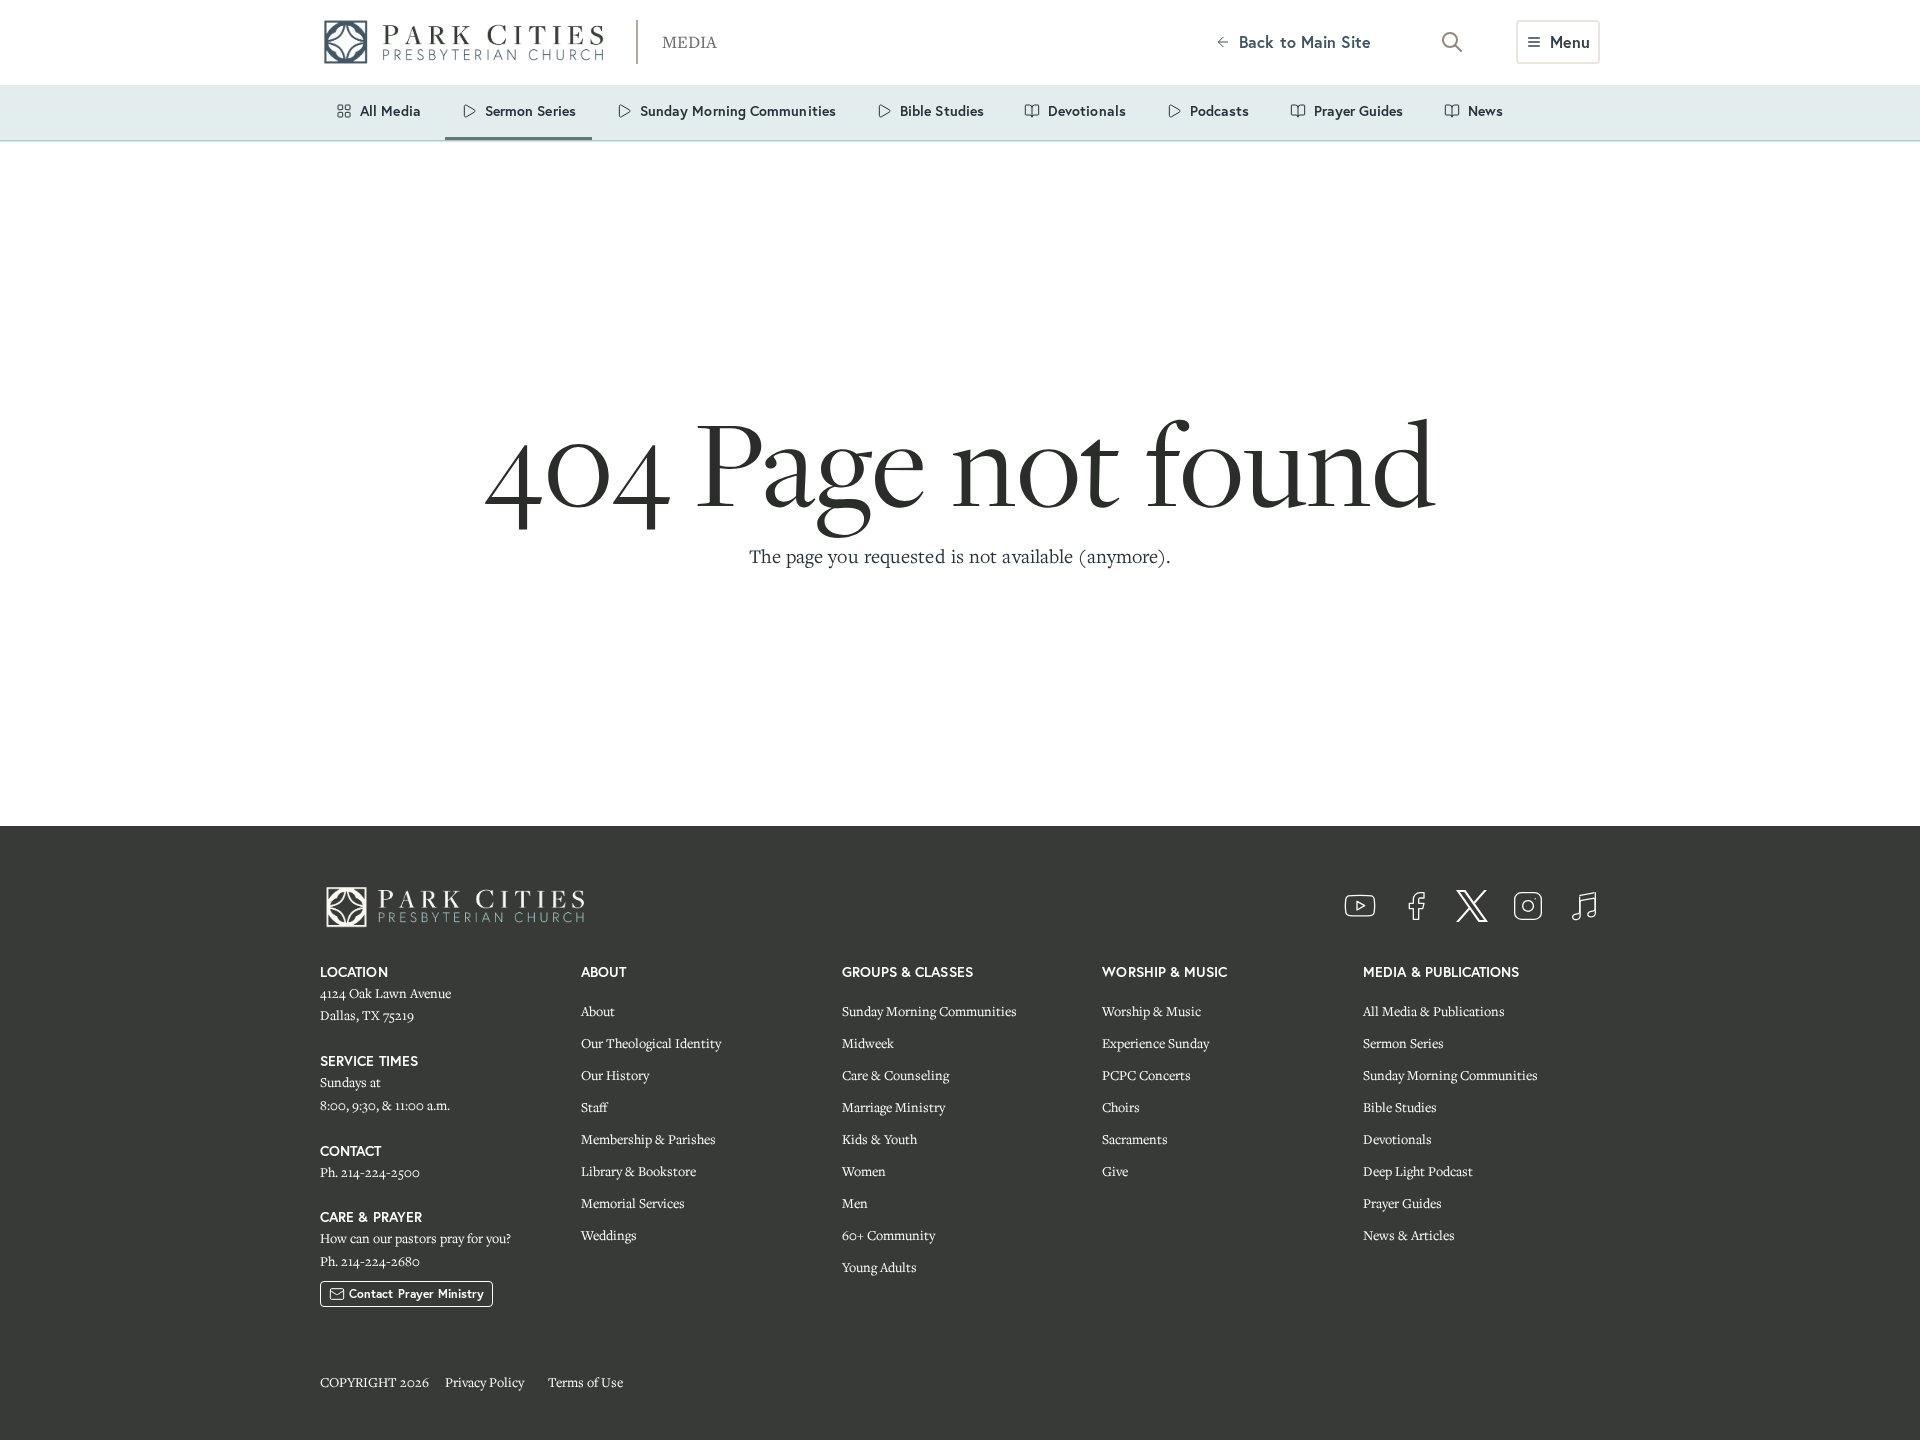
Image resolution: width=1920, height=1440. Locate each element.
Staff (594, 1107)
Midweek (868, 1043)
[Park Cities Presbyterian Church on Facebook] (1416, 906)
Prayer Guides (1402, 1203)
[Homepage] (470, 42)
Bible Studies (1400, 1107)
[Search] (1452, 42)
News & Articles (1409, 1235)
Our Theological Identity (651, 1043)
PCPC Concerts (1146, 1075)
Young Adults (879, 1267)
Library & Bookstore (638, 1171)
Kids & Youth (879, 1139)
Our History (615, 1075)
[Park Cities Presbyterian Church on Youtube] (1360, 906)
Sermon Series (1403, 1043)
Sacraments (1135, 1139)
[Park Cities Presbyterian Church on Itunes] (1584, 906)
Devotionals (1397, 1139)
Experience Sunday (1155, 1043)
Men (855, 1203)
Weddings (609, 1235)
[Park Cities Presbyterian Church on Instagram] (1528, 906)
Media (689, 41)
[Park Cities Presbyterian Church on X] (1472, 906)
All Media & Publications (1434, 1011)
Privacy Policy (484, 1382)
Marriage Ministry (893, 1107)
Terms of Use (585, 1382)
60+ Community (888, 1235)
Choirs (1121, 1107)
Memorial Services (633, 1203)
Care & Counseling (895, 1075)
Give (1115, 1171)
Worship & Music (1151, 1011)
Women (864, 1171)
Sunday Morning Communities (929, 1011)
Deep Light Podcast (1418, 1171)
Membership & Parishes (648, 1139)
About (598, 1011)
